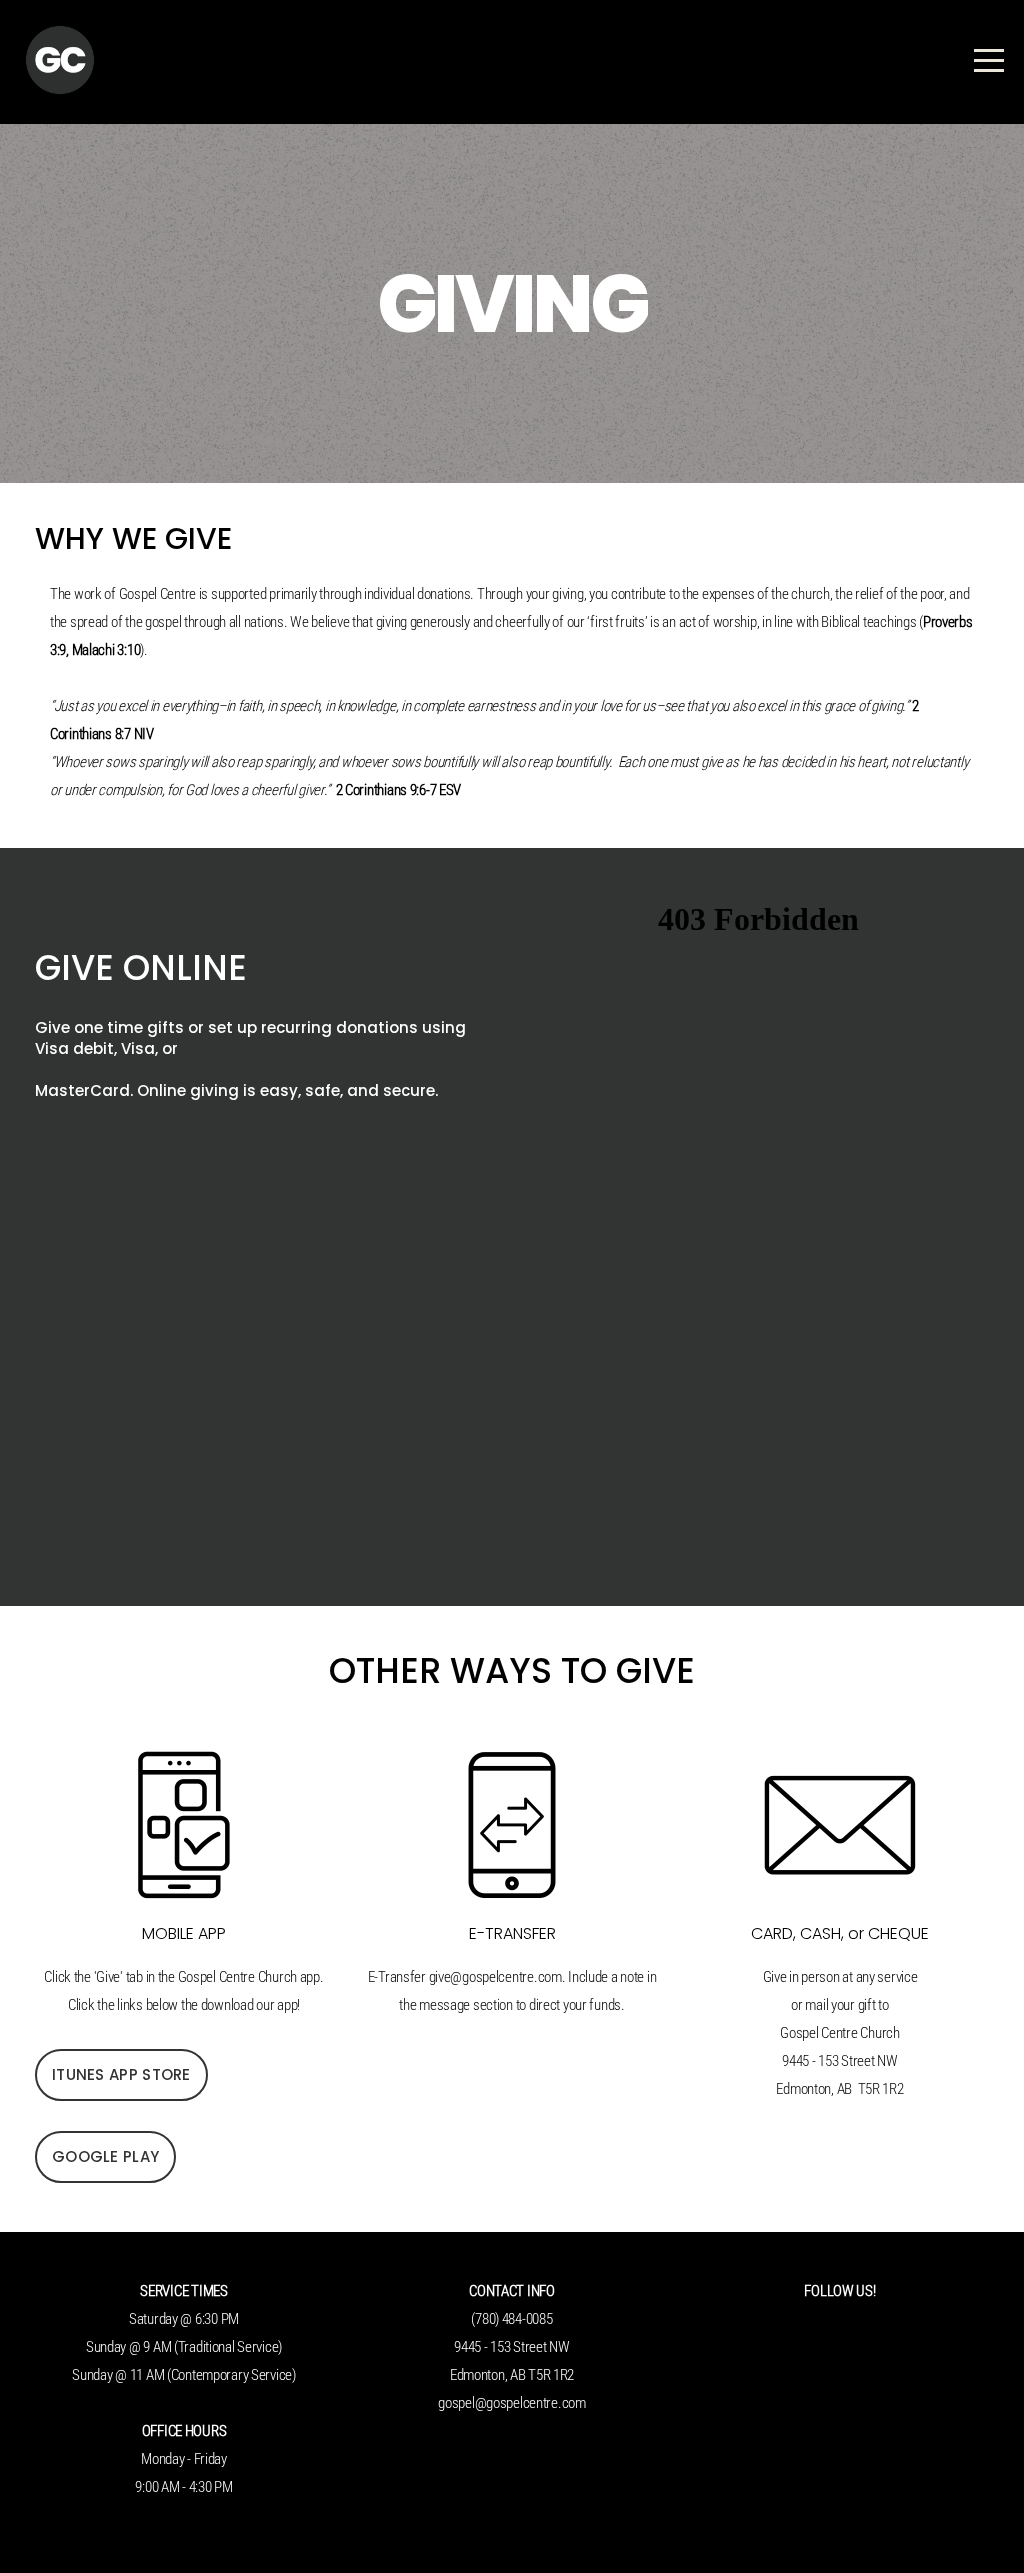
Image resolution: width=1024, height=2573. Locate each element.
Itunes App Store (121, 2074)
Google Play (105, 2156)
